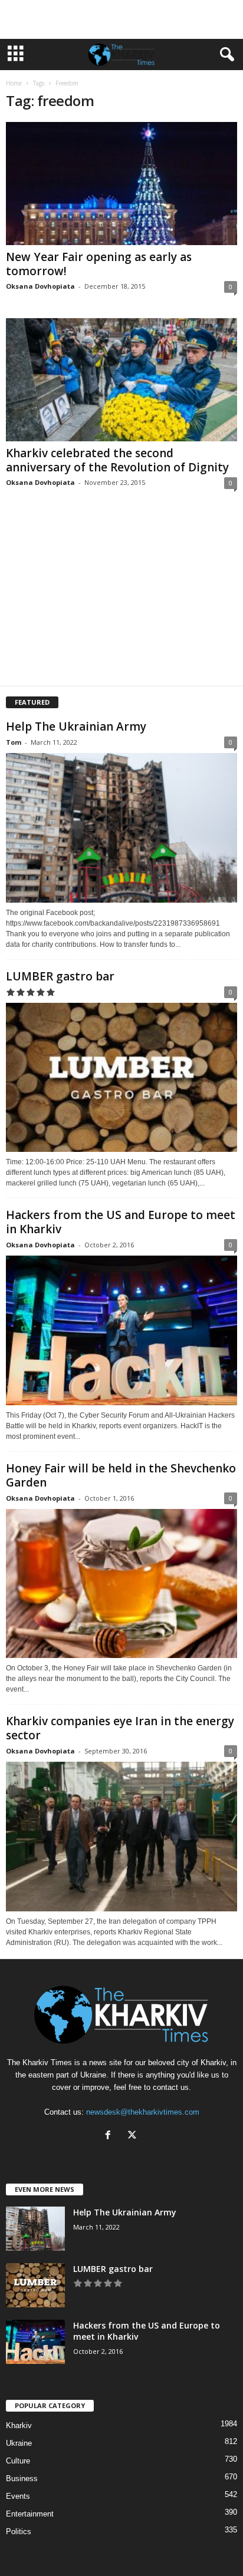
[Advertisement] (121, 19)
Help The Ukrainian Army (76, 726)
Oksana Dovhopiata (40, 286)
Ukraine (19, 2443)
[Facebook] (111, 2136)
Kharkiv (19, 2425)
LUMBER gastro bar (60, 976)
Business (22, 2478)
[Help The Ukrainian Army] (121, 828)
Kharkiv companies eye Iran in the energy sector (120, 1728)
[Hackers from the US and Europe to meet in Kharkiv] (121, 1330)
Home (14, 83)
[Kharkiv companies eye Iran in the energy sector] (121, 1836)
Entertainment (30, 2514)
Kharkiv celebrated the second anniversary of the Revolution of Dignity (117, 460)
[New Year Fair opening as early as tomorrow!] (121, 184)
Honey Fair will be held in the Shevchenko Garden (121, 1475)
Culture (18, 2461)
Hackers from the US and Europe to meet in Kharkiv (121, 1222)
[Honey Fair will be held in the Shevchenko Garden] (121, 1583)
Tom (14, 742)
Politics (19, 2532)
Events (18, 2496)
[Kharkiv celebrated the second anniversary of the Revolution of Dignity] (121, 380)
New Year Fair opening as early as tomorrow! (99, 264)
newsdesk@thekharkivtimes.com (143, 2112)
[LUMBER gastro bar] (121, 1077)
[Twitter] (134, 2136)
